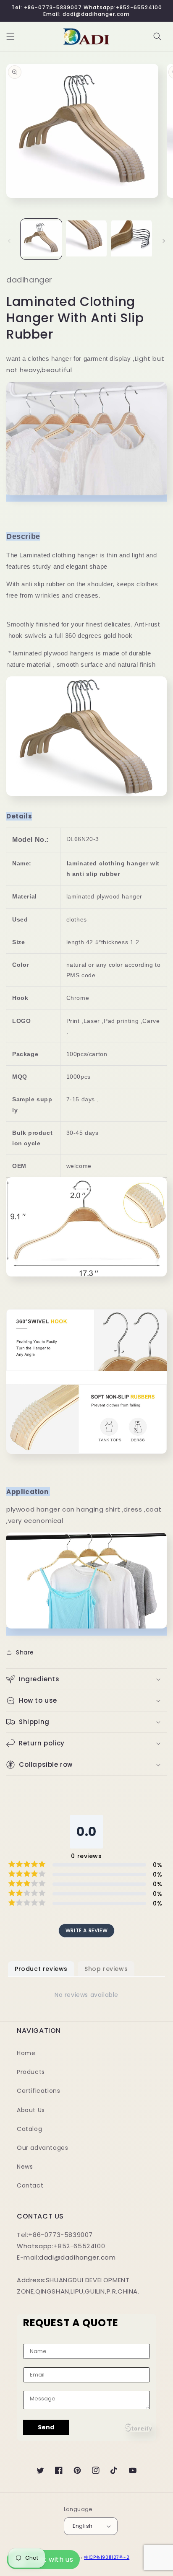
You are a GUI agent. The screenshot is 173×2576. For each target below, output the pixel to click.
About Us (31, 2110)
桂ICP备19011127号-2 (107, 2557)
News (25, 2167)
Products (31, 2072)
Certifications (38, 2091)
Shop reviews (106, 1969)
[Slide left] (9, 241)
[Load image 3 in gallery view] (131, 239)
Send (46, 2427)
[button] (10, 36)
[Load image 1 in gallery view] (41, 239)
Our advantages (42, 2148)
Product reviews (41, 1969)
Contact (30, 2185)
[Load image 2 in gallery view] (86, 239)
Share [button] (25, 1652)
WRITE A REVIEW (86, 1930)
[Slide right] (164, 241)
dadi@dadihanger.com (77, 2257)
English (83, 2526)
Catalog (29, 2129)
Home (26, 2053)
